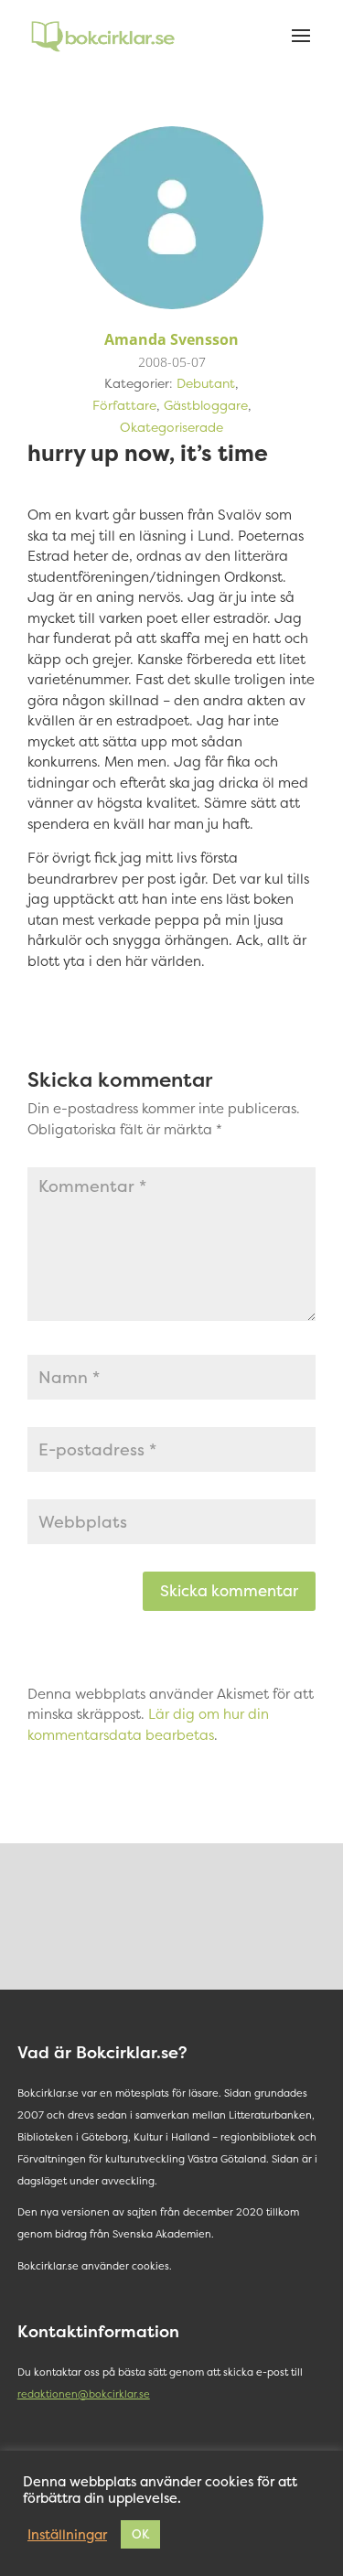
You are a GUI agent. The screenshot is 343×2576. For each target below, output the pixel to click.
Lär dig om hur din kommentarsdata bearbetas (148, 1724)
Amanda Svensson (171, 339)
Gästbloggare (206, 405)
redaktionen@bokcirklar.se (84, 2394)
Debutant (206, 383)
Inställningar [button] (67, 2535)
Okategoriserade (171, 427)
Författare (124, 405)
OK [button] (140, 2534)
